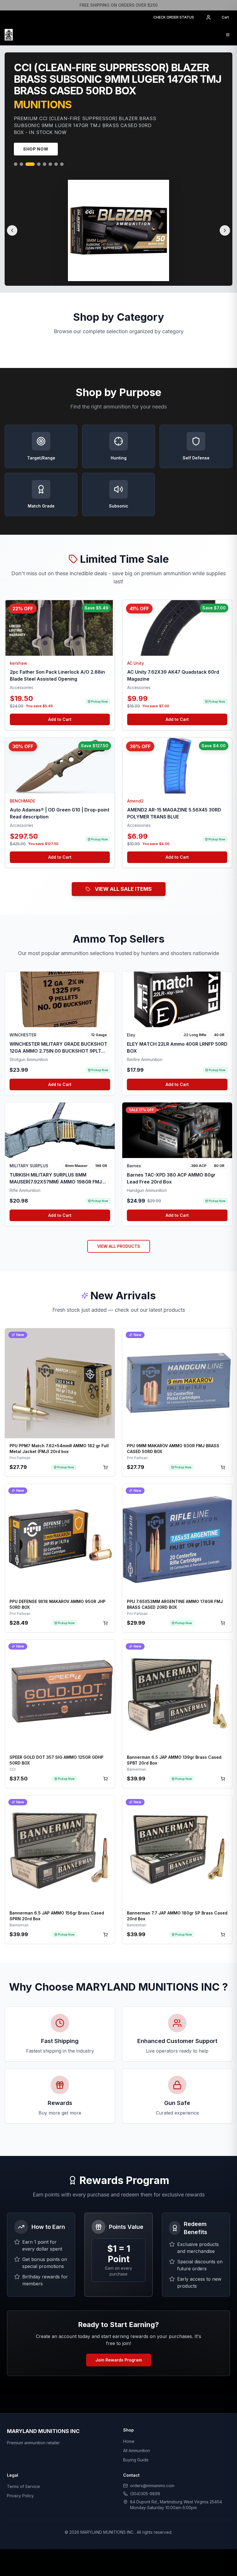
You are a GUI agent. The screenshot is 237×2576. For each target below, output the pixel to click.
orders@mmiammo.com (152, 2488)
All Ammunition (137, 2453)
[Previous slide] (12, 233)
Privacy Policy (20, 2498)
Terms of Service (23, 2489)
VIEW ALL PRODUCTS (119, 1248)
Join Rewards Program (119, 2362)
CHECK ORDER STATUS (174, 17)
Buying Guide (136, 2462)
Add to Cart (60, 722)
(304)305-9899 (145, 2496)
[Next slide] (225, 233)
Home (129, 2444)
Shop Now (36, 151)
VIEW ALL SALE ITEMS (123, 891)
